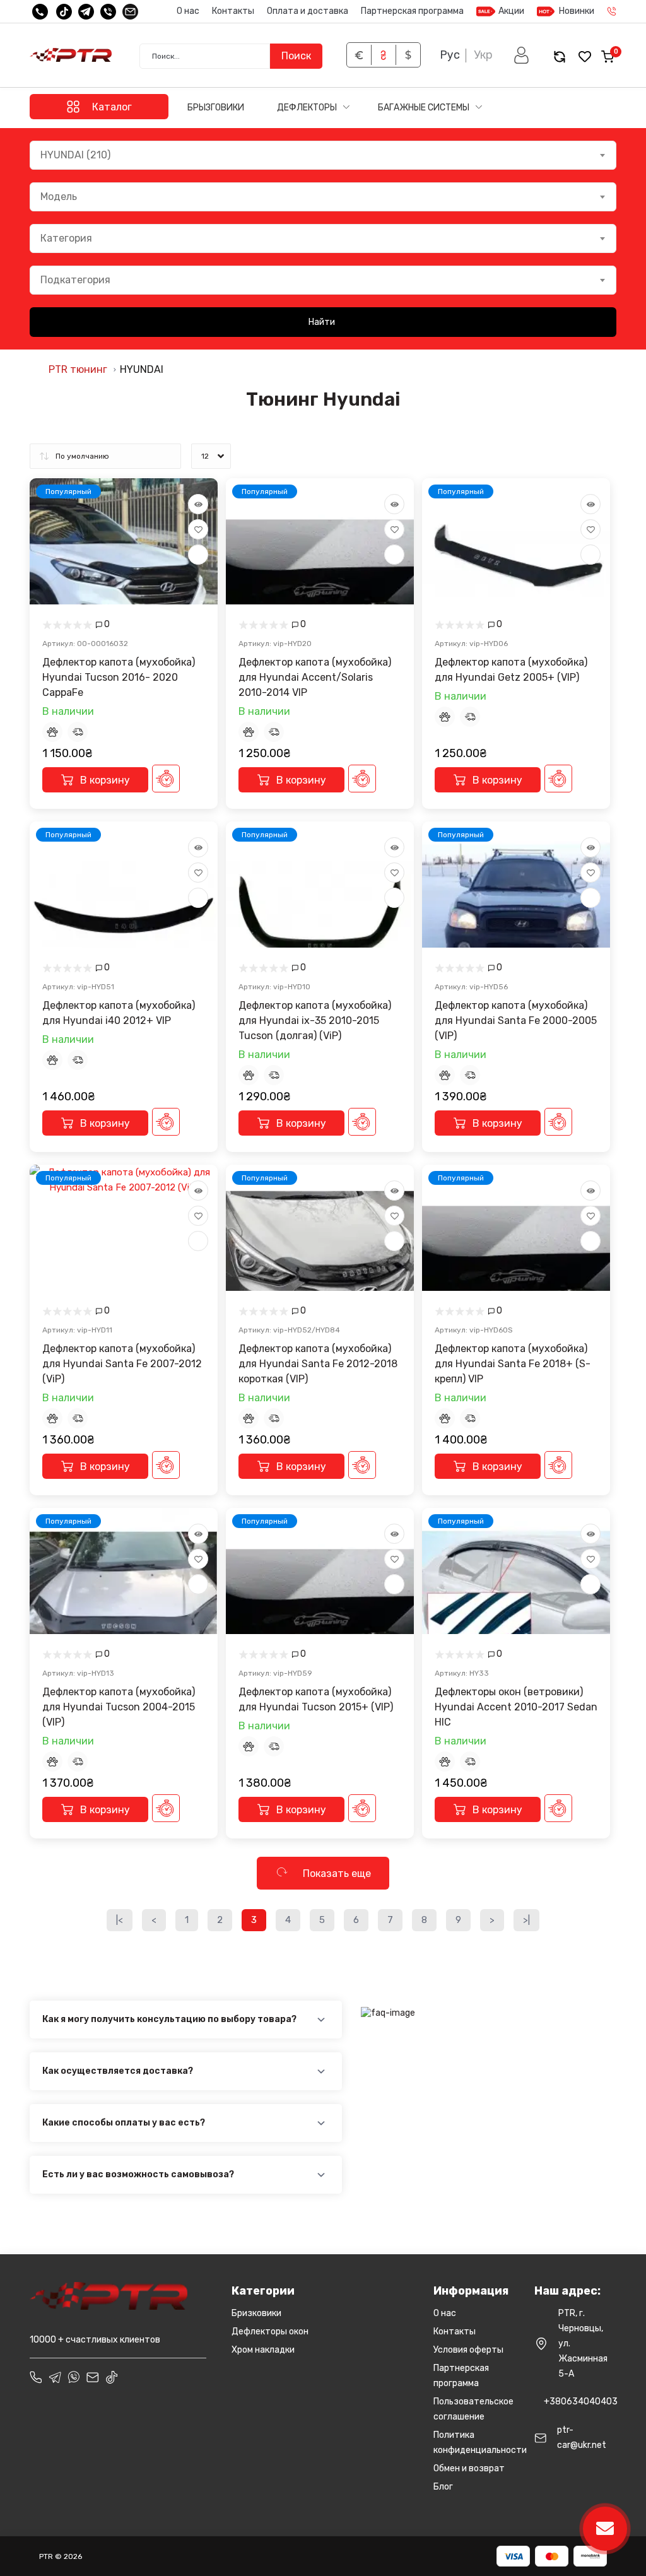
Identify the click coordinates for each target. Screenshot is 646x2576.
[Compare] (198, 555)
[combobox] (323, 155)
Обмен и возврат (469, 2468)
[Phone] (36, 2377)
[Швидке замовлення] (166, 779)
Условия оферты (468, 2350)
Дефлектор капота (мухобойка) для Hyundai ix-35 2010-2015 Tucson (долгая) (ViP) (315, 1020)
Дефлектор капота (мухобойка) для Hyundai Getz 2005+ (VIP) (511, 670)
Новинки (577, 11)
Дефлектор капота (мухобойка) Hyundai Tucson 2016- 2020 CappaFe (119, 677)
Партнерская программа (412, 11)
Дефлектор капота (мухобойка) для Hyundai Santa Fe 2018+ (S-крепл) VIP (513, 1364)
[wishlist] (585, 56)
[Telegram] (86, 12)
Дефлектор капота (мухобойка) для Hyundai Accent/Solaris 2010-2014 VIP (315, 677)
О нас (188, 11)
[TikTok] (64, 12)
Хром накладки (263, 2350)
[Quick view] (198, 504)
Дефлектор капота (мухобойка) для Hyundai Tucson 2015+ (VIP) (316, 1699)
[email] (130, 12)
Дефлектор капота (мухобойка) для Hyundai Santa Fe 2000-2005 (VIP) (516, 1020)
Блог (443, 2487)
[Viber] (108, 12)
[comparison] (560, 56)
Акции (511, 11)
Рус (450, 55)
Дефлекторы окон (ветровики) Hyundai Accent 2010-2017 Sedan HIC (516, 1707)
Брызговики (216, 108)
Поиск (296, 56)
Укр (483, 55)
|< (120, 1920)
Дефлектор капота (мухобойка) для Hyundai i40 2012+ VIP (119, 1013)
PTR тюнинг (78, 369)
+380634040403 (581, 2402)
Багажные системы (425, 108)
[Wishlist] (198, 529)
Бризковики (256, 2313)
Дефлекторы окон (270, 2332)
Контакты (233, 11)
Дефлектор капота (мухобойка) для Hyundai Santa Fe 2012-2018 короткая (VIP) (318, 1364)
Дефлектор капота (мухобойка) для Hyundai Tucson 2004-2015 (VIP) (119, 1707)
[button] (521, 55)
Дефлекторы (308, 108)
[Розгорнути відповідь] (321, 2020)
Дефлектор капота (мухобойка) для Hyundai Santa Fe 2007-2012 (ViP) (122, 1364)
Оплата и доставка (308, 11)
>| (526, 1920)
